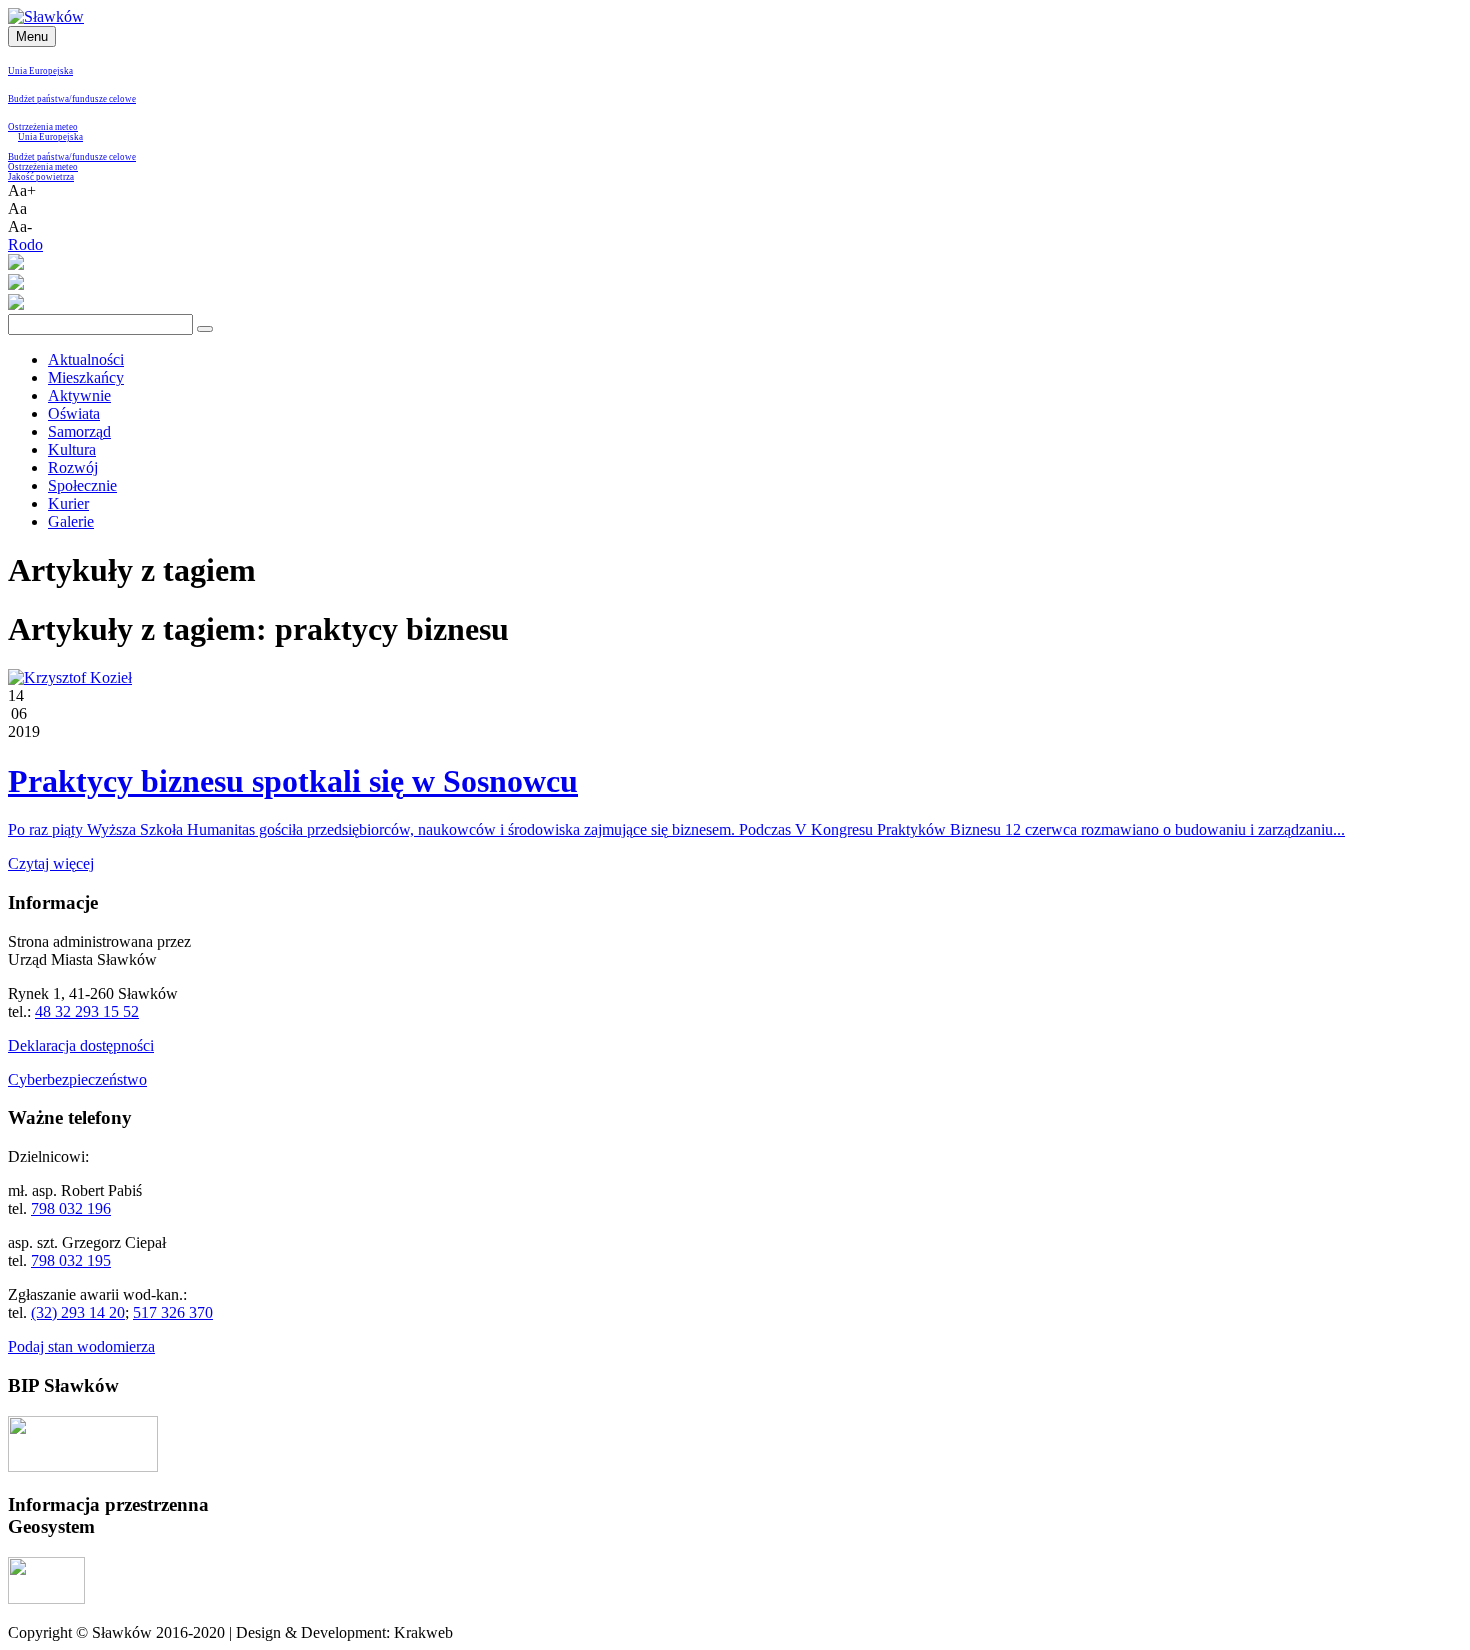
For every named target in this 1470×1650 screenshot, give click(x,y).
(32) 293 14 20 (78, 1312)
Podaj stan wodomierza (81, 1346)
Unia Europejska (40, 71)
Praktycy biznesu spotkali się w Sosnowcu (293, 781)
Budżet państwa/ (40, 99)
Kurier (68, 503)
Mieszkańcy (86, 377)
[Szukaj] (205, 329)
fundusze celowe (104, 99)
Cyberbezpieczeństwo (77, 1079)
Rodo (25, 244)
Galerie (71, 521)
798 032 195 (71, 1260)
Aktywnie (79, 395)
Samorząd (79, 431)
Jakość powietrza (41, 177)
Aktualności (86, 359)
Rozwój (73, 467)
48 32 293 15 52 (87, 1011)
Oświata (74, 413)
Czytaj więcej (51, 863)
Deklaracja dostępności (81, 1045)
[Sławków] (46, 16)
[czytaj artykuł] (70, 677)
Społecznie (82, 485)
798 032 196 (71, 1208)
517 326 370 (173, 1312)
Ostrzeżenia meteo (43, 127)
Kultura (72, 449)
